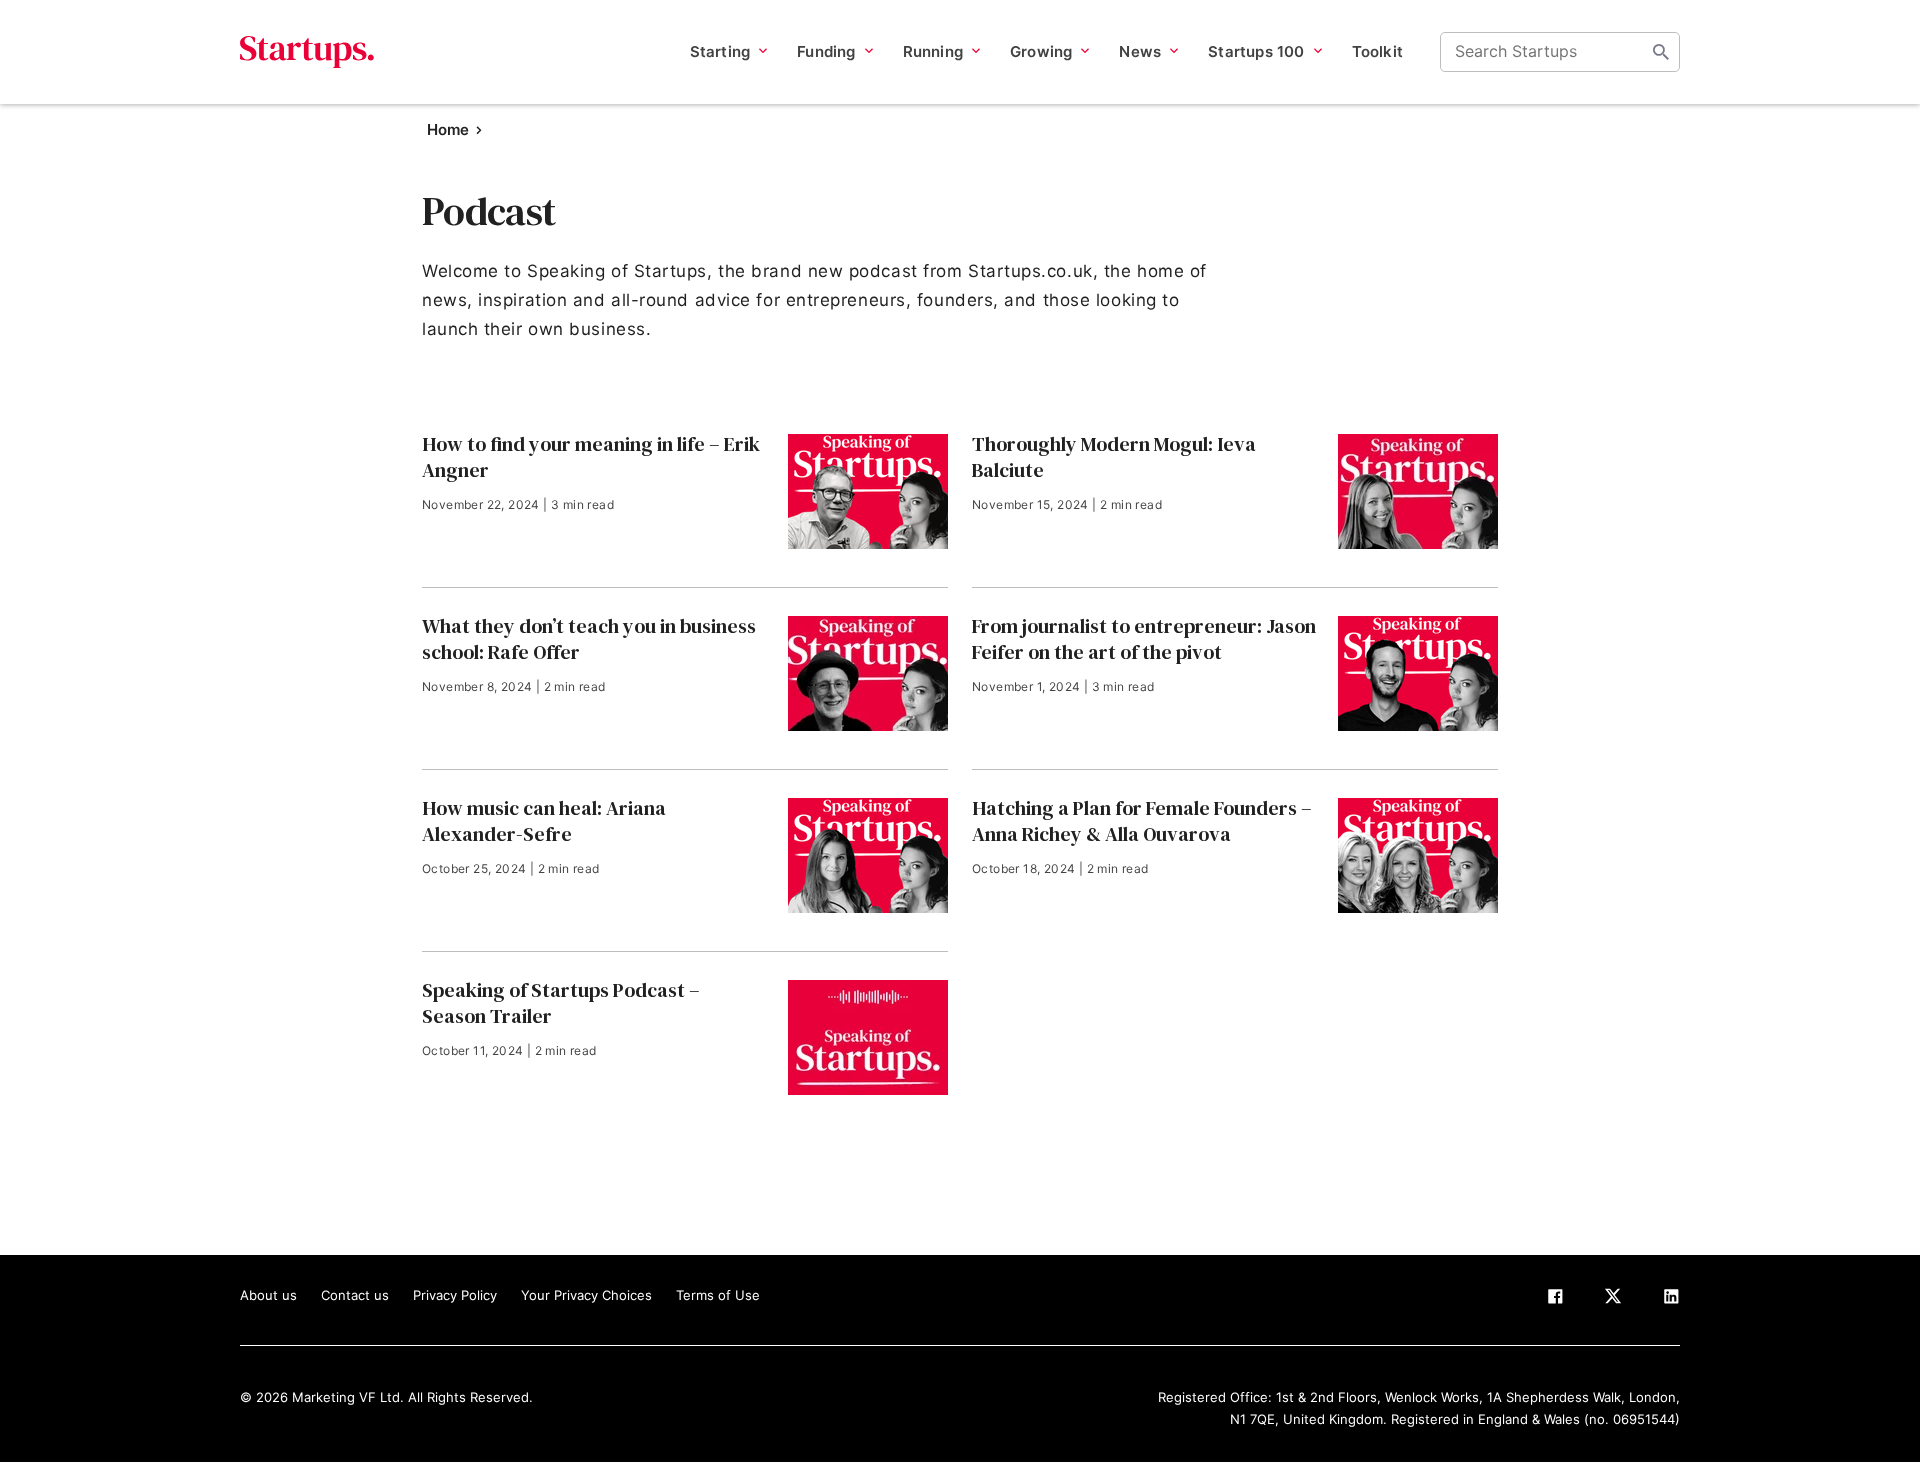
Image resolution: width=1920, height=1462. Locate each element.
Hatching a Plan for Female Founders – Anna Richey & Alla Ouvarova (1142, 821)
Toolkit (1377, 51)
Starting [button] (720, 51)
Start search (1661, 52)
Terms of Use (718, 1295)
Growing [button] (1041, 51)
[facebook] (1555, 1300)
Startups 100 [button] (1256, 51)
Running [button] (933, 51)
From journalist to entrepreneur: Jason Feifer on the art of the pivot (1144, 639)
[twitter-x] (1613, 1300)
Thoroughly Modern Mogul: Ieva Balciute (1114, 457)
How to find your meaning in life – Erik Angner (591, 457)
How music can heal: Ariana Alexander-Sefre (544, 821)
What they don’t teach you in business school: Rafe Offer (589, 639)
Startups (307, 52)
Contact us (355, 1295)
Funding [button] (826, 51)
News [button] (1140, 51)
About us (268, 1295)
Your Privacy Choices (586, 1295)
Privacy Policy (455, 1295)
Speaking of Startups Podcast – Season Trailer (561, 1003)
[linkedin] (1671, 1300)
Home (448, 129)
